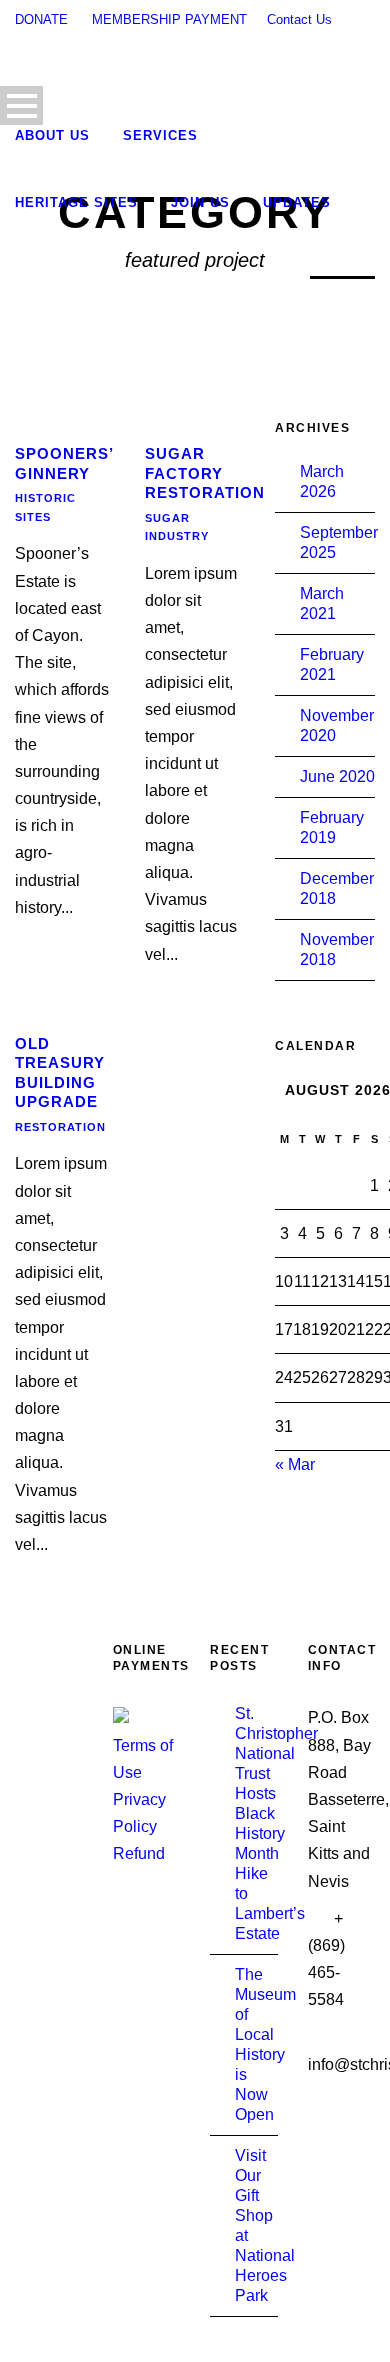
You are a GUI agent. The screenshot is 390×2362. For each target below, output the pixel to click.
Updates (297, 202)
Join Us (200, 202)
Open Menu (21, 105)
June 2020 (337, 776)
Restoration (60, 1127)
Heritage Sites (76, 202)
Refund (139, 1853)
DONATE (41, 19)
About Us (52, 135)
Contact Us (299, 19)
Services (160, 135)
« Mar (295, 1464)
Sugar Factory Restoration (205, 473)
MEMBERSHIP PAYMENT (169, 19)
